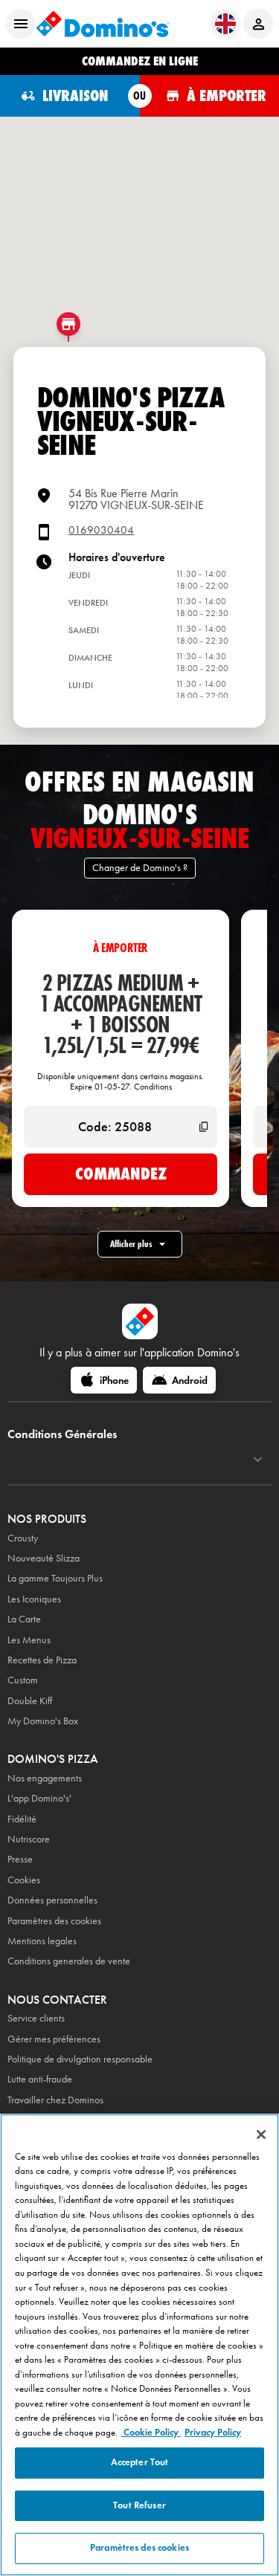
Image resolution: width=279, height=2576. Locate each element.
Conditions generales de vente (69, 1961)
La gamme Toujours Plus (55, 1578)
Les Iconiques (34, 1599)
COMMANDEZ (121, 1174)
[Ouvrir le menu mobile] (21, 24)
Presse (20, 1859)
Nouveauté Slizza (44, 1558)
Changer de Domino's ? (140, 868)
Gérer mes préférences (54, 2039)
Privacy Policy (213, 2433)
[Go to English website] (225, 24)
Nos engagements (45, 1778)
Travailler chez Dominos (55, 2100)
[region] (139, 2345)
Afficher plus (131, 1244)
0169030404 (101, 530)
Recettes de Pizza (42, 1660)
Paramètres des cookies (54, 1921)
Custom (23, 1680)
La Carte (24, 1619)
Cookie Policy (151, 2433)
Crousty (23, 1538)
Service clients (36, 2018)
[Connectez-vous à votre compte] (258, 24)
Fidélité (22, 1819)
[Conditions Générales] (258, 1460)
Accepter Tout (140, 2462)
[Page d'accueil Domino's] (103, 24)
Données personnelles (52, 1900)
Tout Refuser (139, 2505)
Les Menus (29, 1640)
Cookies (24, 1880)
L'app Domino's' (39, 1798)
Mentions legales (42, 1941)
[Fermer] (261, 2135)
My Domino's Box (43, 1721)
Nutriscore (29, 1839)
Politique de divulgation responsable (80, 2059)
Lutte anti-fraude (40, 2079)
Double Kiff (30, 1701)
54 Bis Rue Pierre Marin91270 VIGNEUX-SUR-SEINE (136, 499)
